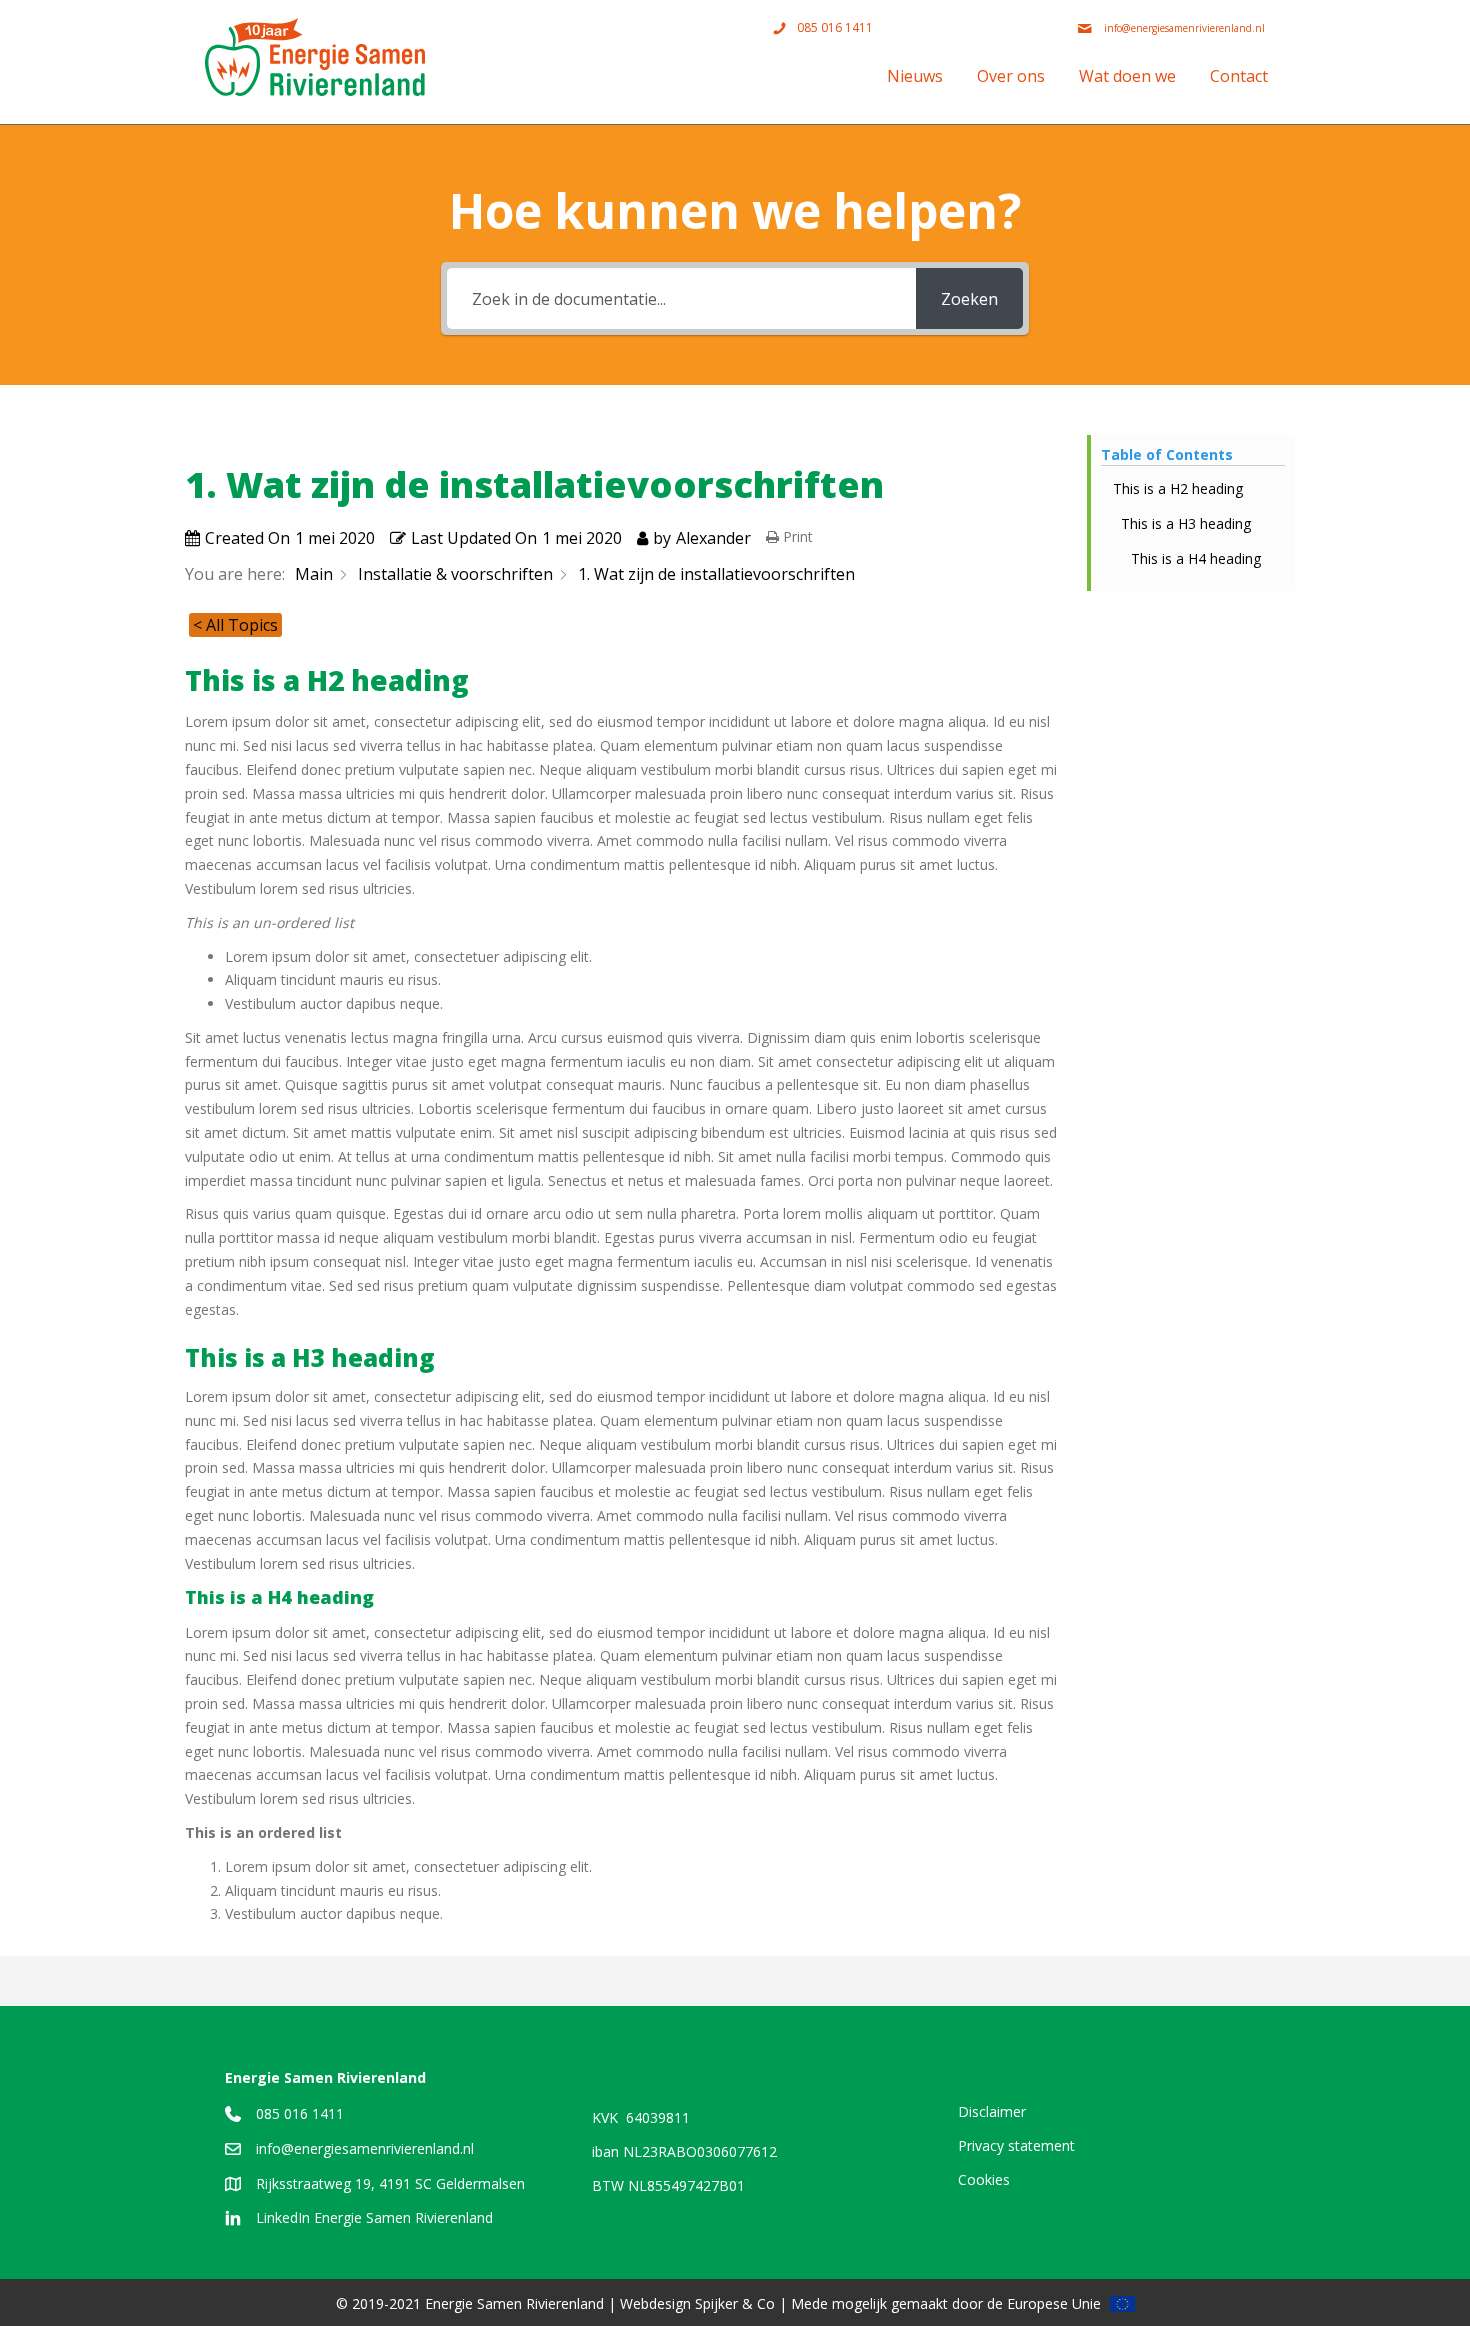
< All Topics (235, 625)
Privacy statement (1016, 2145)
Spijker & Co (735, 2303)
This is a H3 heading (1186, 523)
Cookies (984, 2179)
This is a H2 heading (1178, 488)
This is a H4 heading (1196, 558)
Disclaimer (992, 2111)
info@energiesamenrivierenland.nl (365, 2148)
